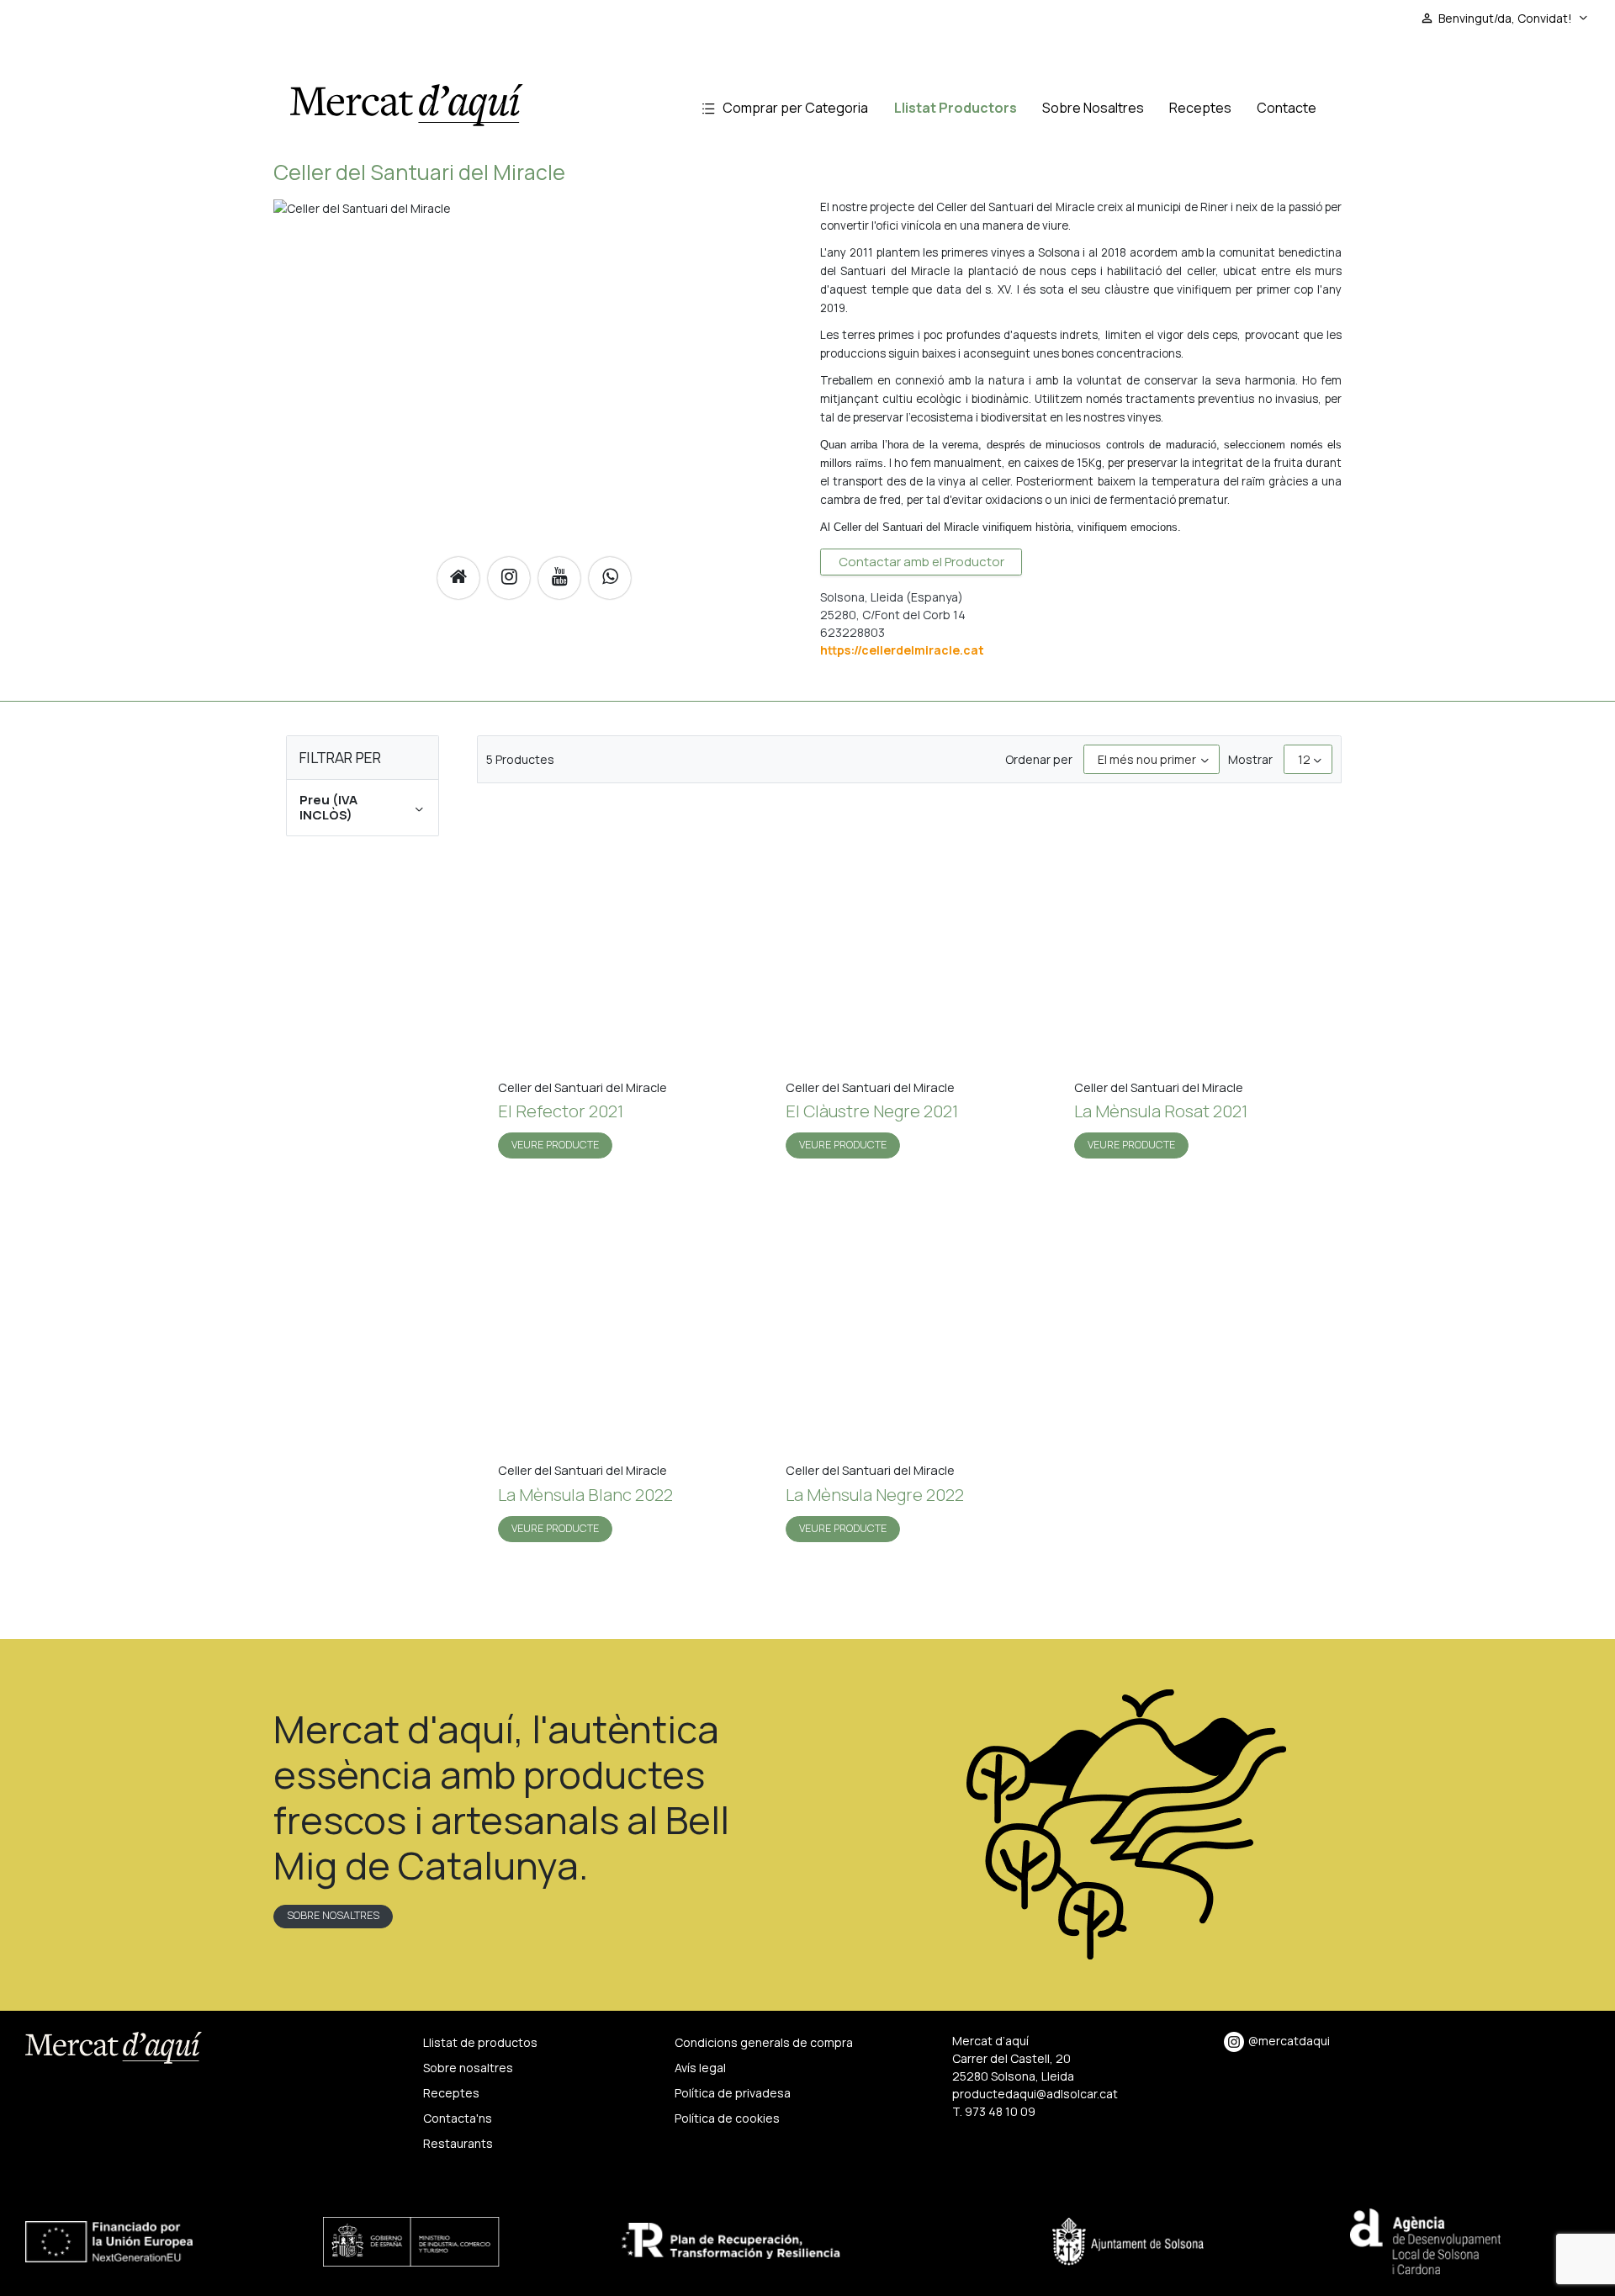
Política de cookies (727, 2118)
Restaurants (458, 2143)
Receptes (1200, 108)
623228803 (853, 632)
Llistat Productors (956, 108)
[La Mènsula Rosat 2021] (1197, 940)
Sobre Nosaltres (1093, 108)
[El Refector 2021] (621, 940)
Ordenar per (1039, 759)
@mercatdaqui (1289, 2041)
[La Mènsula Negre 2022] (909, 1324)
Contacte (1287, 108)
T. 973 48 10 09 (994, 2111)
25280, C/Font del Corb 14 (893, 615)
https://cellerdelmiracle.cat (902, 650)
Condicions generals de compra (764, 2042)
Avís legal (700, 2068)
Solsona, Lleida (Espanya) (892, 597)
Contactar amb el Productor (921, 562)
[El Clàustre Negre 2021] (909, 940)
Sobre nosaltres (333, 1915)
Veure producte (555, 1145)
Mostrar (1250, 759)
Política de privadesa (733, 2093)
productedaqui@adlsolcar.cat (1035, 2094)
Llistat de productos (480, 2042)
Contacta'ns (458, 2118)
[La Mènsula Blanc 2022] (621, 1324)
